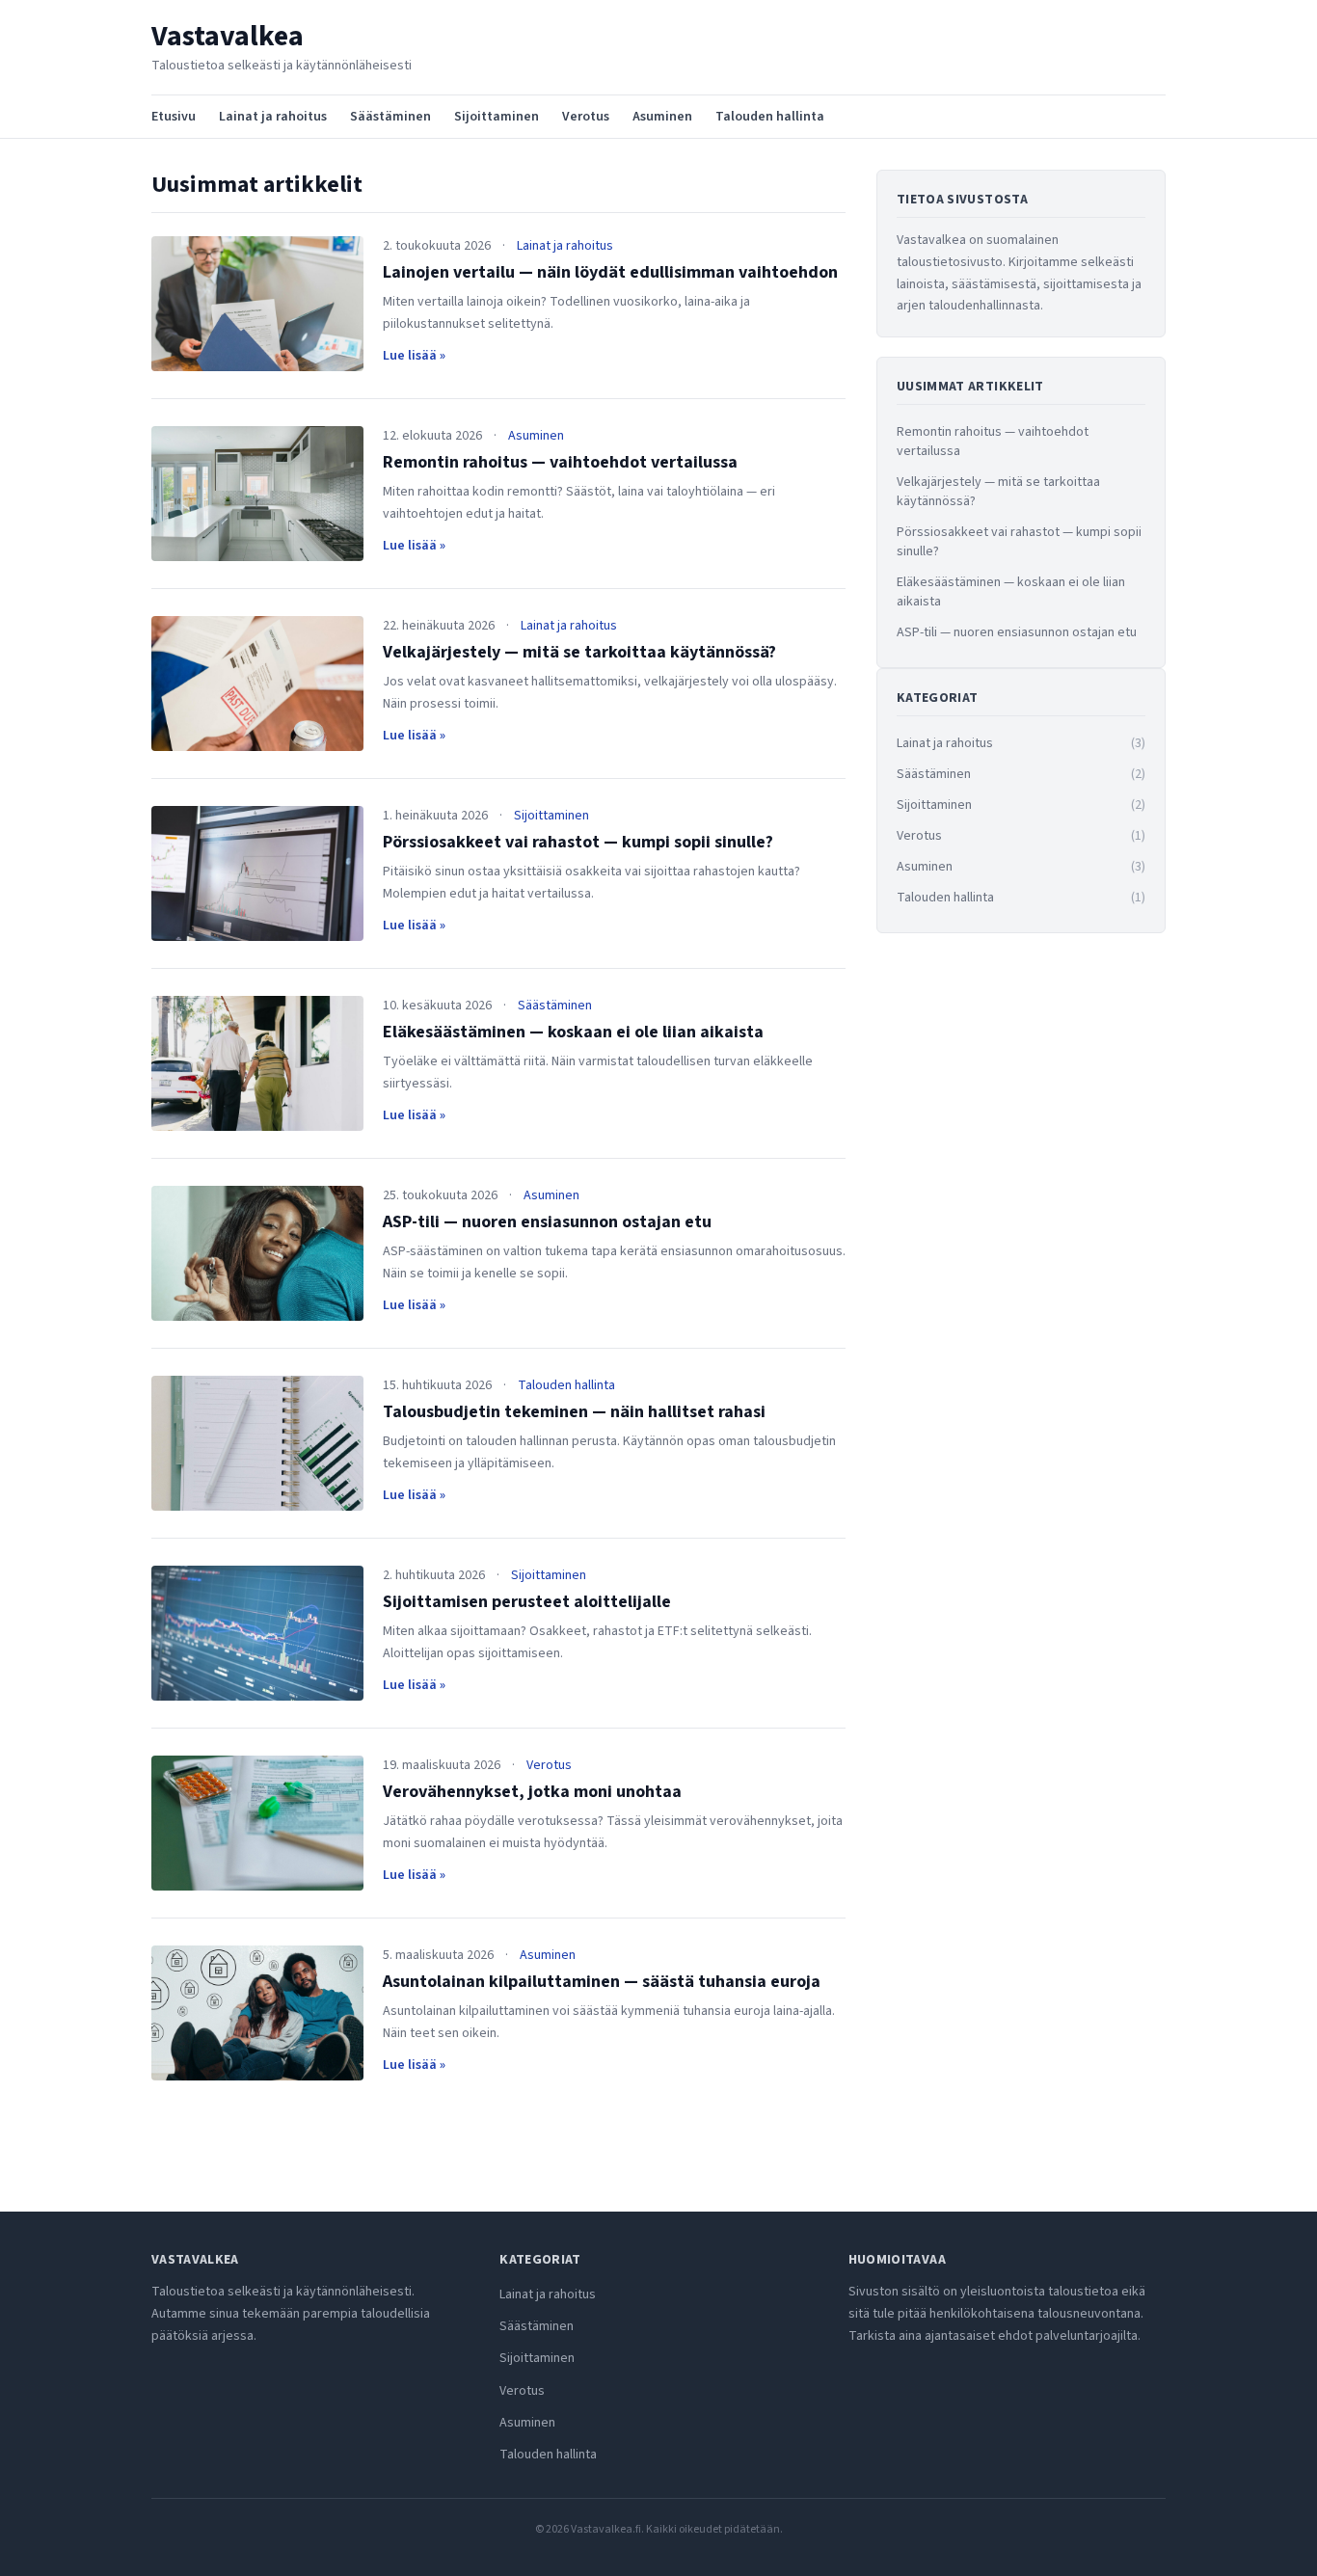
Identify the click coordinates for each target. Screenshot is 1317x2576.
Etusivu (174, 117)
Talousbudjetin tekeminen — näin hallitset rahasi (574, 1412)
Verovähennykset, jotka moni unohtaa (532, 1792)
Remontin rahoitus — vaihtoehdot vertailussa (560, 462)
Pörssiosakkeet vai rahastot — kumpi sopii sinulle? (578, 842)
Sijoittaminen (497, 117)
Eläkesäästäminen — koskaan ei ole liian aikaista (573, 1032)
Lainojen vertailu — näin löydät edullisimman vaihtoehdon (610, 272)
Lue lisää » (414, 356)
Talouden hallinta (770, 117)
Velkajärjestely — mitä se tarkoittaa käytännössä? (579, 652)
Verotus (586, 117)
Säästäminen (390, 117)
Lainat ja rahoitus (273, 117)
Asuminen (662, 117)
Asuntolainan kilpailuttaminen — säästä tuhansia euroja (602, 1982)
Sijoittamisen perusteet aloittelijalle (527, 1602)
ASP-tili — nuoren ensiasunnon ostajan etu (547, 1222)
